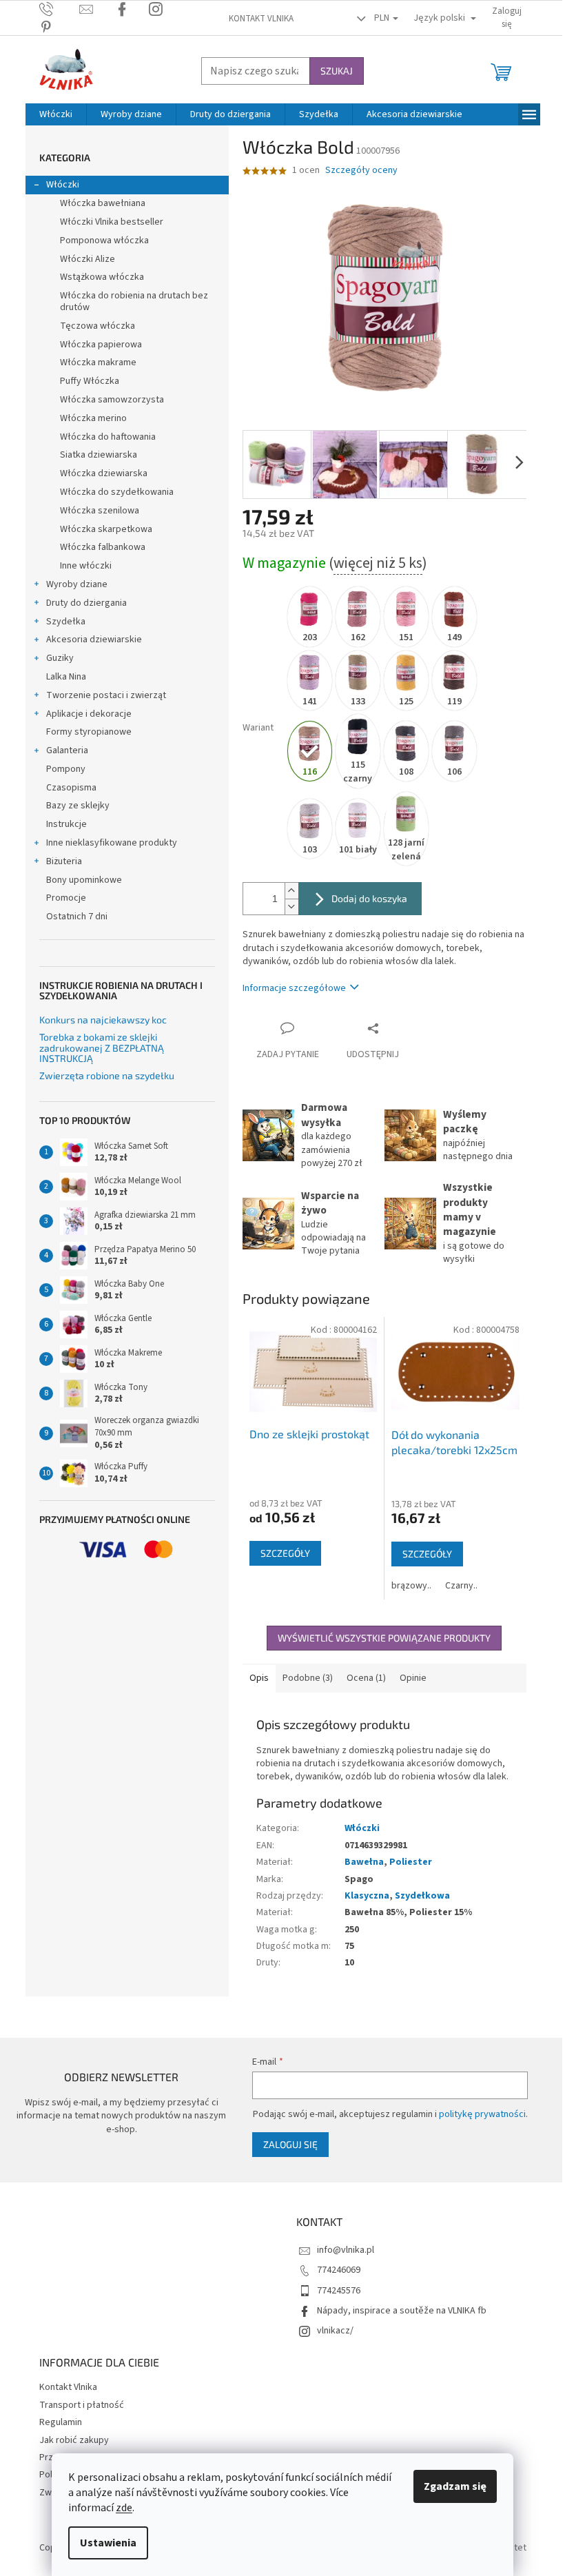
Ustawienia (108, 2543)
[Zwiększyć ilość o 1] (291, 891)
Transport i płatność (82, 2405)
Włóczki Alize (88, 259)
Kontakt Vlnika (261, 19)
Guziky (60, 658)
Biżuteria (64, 861)
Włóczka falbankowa (103, 547)
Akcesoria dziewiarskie (94, 640)
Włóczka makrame (98, 362)
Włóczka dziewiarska (104, 473)
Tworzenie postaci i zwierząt (106, 695)
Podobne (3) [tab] (308, 1678)
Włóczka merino (93, 418)
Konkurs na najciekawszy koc (103, 1020)
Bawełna (364, 1862)
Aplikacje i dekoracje (89, 714)
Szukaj (337, 71)
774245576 (339, 2291)
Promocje (66, 898)
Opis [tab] (259, 1678)
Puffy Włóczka (90, 381)
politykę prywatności (482, 2114)
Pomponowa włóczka (104, 241)
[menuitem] (56, 114)
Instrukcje (66, 824)
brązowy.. (411, 1586)
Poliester (411, 1862)
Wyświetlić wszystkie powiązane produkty (384, 1638)
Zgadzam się (455, 2486)
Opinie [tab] (413, 1678)
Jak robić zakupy (74, 2440)
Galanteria (67, 750)
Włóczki (63, 185)
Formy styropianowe (89, 732)
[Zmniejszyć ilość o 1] (291, 907)
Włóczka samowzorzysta (112, 400)
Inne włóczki (86, 566)
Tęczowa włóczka (97, 326)
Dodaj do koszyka (369, 898)
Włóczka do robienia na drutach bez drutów (134, 301)
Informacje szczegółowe (294, 988)
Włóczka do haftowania (108, 437)
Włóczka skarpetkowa (106, 529)
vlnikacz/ (335, 2331)
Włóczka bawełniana (103, 203)
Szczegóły (285, 1553)
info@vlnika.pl (346, 2250)
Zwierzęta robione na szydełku (107, 1075)
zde (124, 2508)
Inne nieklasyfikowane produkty (112, 843)
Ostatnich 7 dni (77, 917)
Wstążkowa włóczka (102, 277)
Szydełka (66, 622)
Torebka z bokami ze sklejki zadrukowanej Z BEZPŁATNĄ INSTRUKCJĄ (102, 1047)
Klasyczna (367, 1896)
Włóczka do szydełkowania (117, 492)
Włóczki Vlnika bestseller (112, 222)
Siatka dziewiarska (99, 455)
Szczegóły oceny (361, 171)
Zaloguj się (290, 2144)
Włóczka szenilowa (100, 511)
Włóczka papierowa (101, 345)
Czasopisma (71, 788)
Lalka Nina (66, 677)
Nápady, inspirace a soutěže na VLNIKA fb (402, 2311)
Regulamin (61, 2422)
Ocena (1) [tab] (366, 1678)
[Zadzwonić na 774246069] (60, 9)
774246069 (339, 2270)
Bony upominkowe (84, 880)
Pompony (66, 769)
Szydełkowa (422, 1896)
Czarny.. (461, 1586)
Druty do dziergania (86, 603)
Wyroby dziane (77, 584)
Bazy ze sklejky (78, 806)
